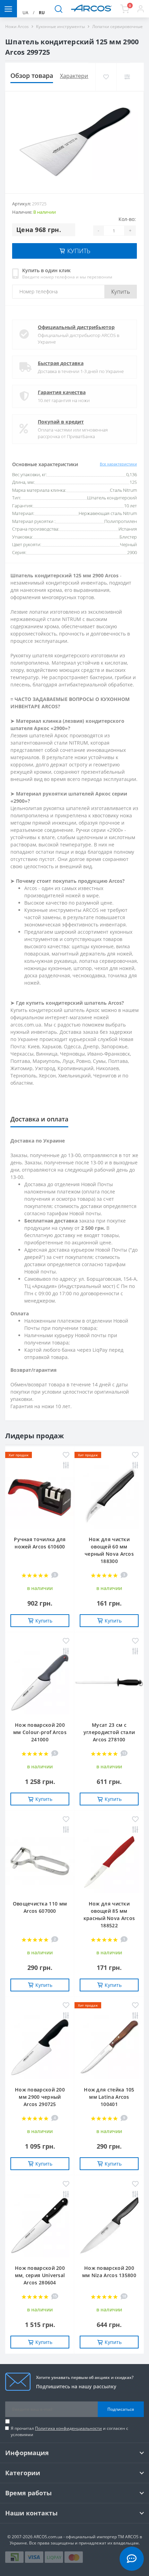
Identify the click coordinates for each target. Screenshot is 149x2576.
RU (42, 13)
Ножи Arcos (17, 26)
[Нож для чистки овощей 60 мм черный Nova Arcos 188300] (109, 1497)
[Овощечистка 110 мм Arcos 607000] (40, 1861)
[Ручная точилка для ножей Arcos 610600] (40, 1497)
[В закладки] (106, 77)
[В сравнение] (127, 77)
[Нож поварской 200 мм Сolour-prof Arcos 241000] (40, 1683)
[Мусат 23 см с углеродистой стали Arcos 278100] (109, 1683)
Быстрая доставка (61, 363)
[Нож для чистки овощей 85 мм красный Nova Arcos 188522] (109, 1861)
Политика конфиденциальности (68, 2428)
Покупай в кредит (61, 422)
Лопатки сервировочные (117, 26)
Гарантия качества (62, 392)
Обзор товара (32, 75)
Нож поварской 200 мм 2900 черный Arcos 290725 (40, 2097)
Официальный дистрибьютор (76, 327)
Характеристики (81, 76)
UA (25, 13)
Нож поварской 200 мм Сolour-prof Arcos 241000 (40, 1732)
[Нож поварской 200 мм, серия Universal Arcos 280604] (40, 2226)
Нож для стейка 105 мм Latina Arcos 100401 (109, 2097)
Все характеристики (118, 464)
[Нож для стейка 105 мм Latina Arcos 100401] (109, 2047)
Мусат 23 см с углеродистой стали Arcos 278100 (109, 1732)
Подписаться (121, 2409)
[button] (141, 9)
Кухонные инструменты (60, 26)
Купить (121, 292)
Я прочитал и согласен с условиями (69, 2431)
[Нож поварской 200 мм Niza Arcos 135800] (109, 2226)
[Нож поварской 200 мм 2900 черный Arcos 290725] (40, 2047)
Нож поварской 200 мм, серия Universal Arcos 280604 (40, 2275)
